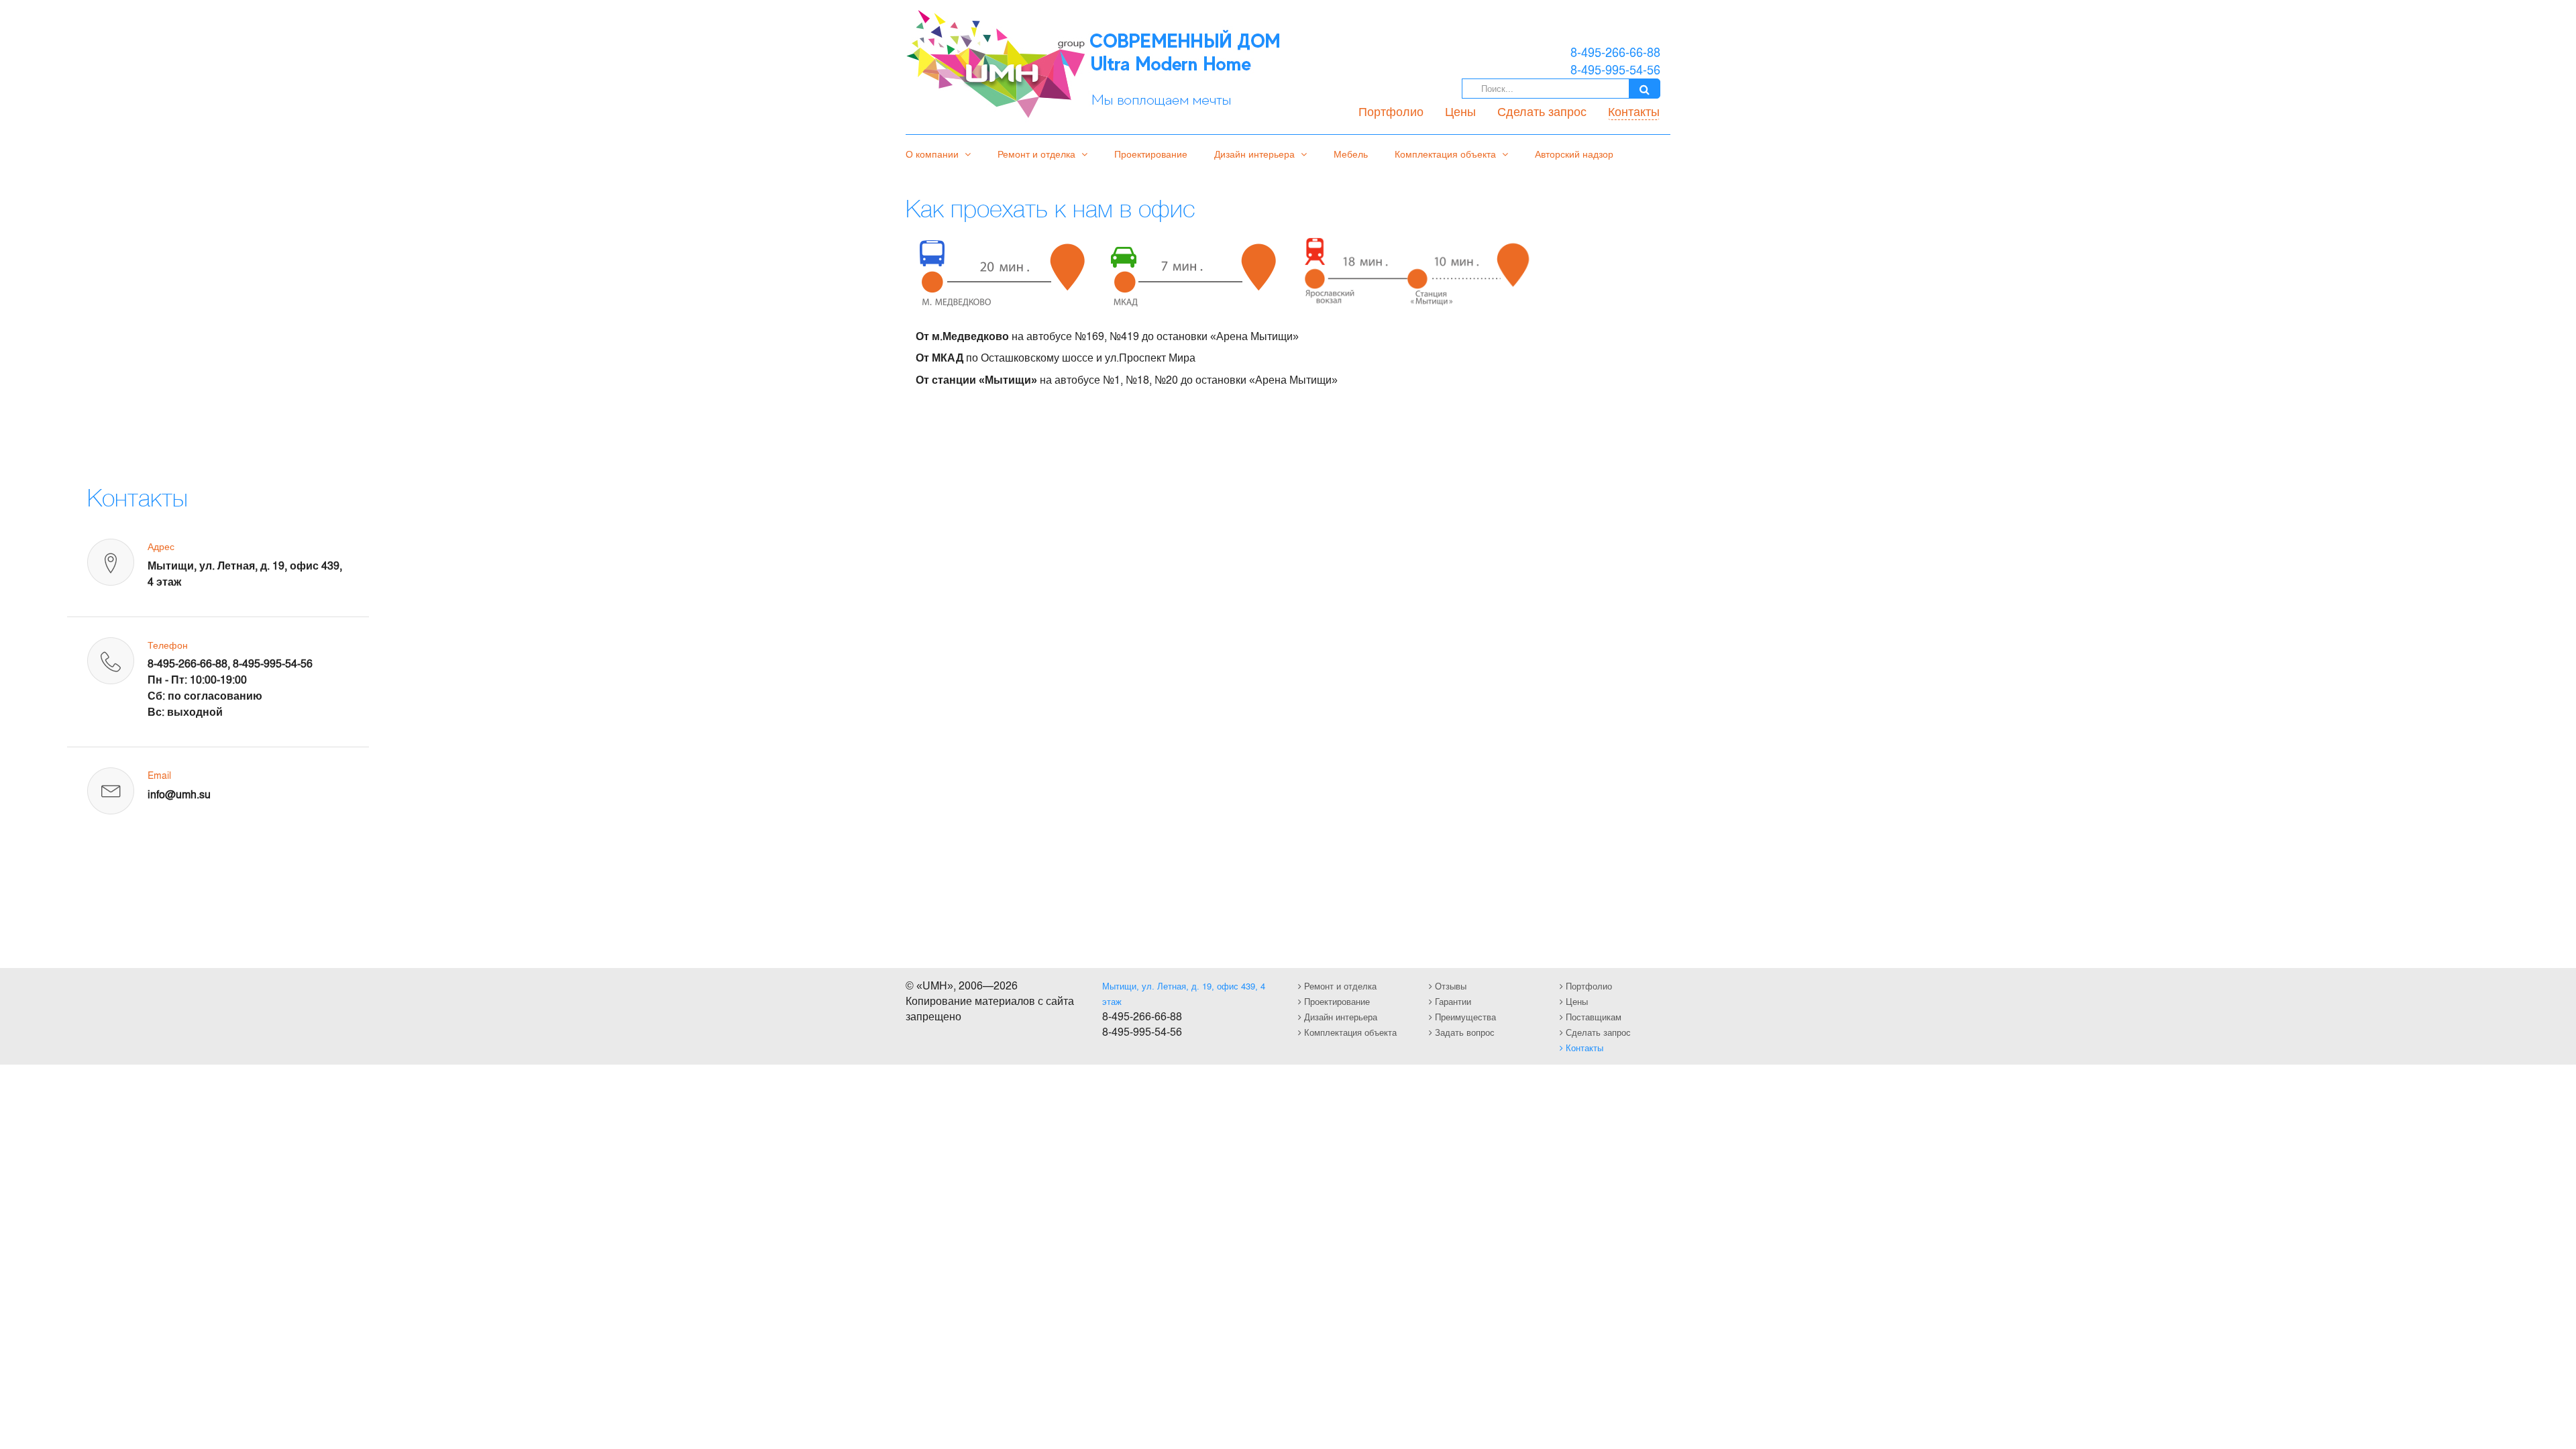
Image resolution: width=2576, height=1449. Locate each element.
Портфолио (1391, 111)
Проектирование (1151, 154)
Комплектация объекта (1447, 154)
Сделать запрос (1542, 111)
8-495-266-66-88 (187, 663)
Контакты (1634, 111)
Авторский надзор (1574, 154)
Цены (1460, 111)
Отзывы (1449, 986)
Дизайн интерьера (1256, 154)
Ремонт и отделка (1038, 154)
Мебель (1351, 154)
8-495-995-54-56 (273, 663)
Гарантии (1452, 1001)
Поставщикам (1592, 1017)
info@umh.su (179, 794)
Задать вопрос (1463, 1032)
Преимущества (1464, 1017)
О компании (933, 154)
